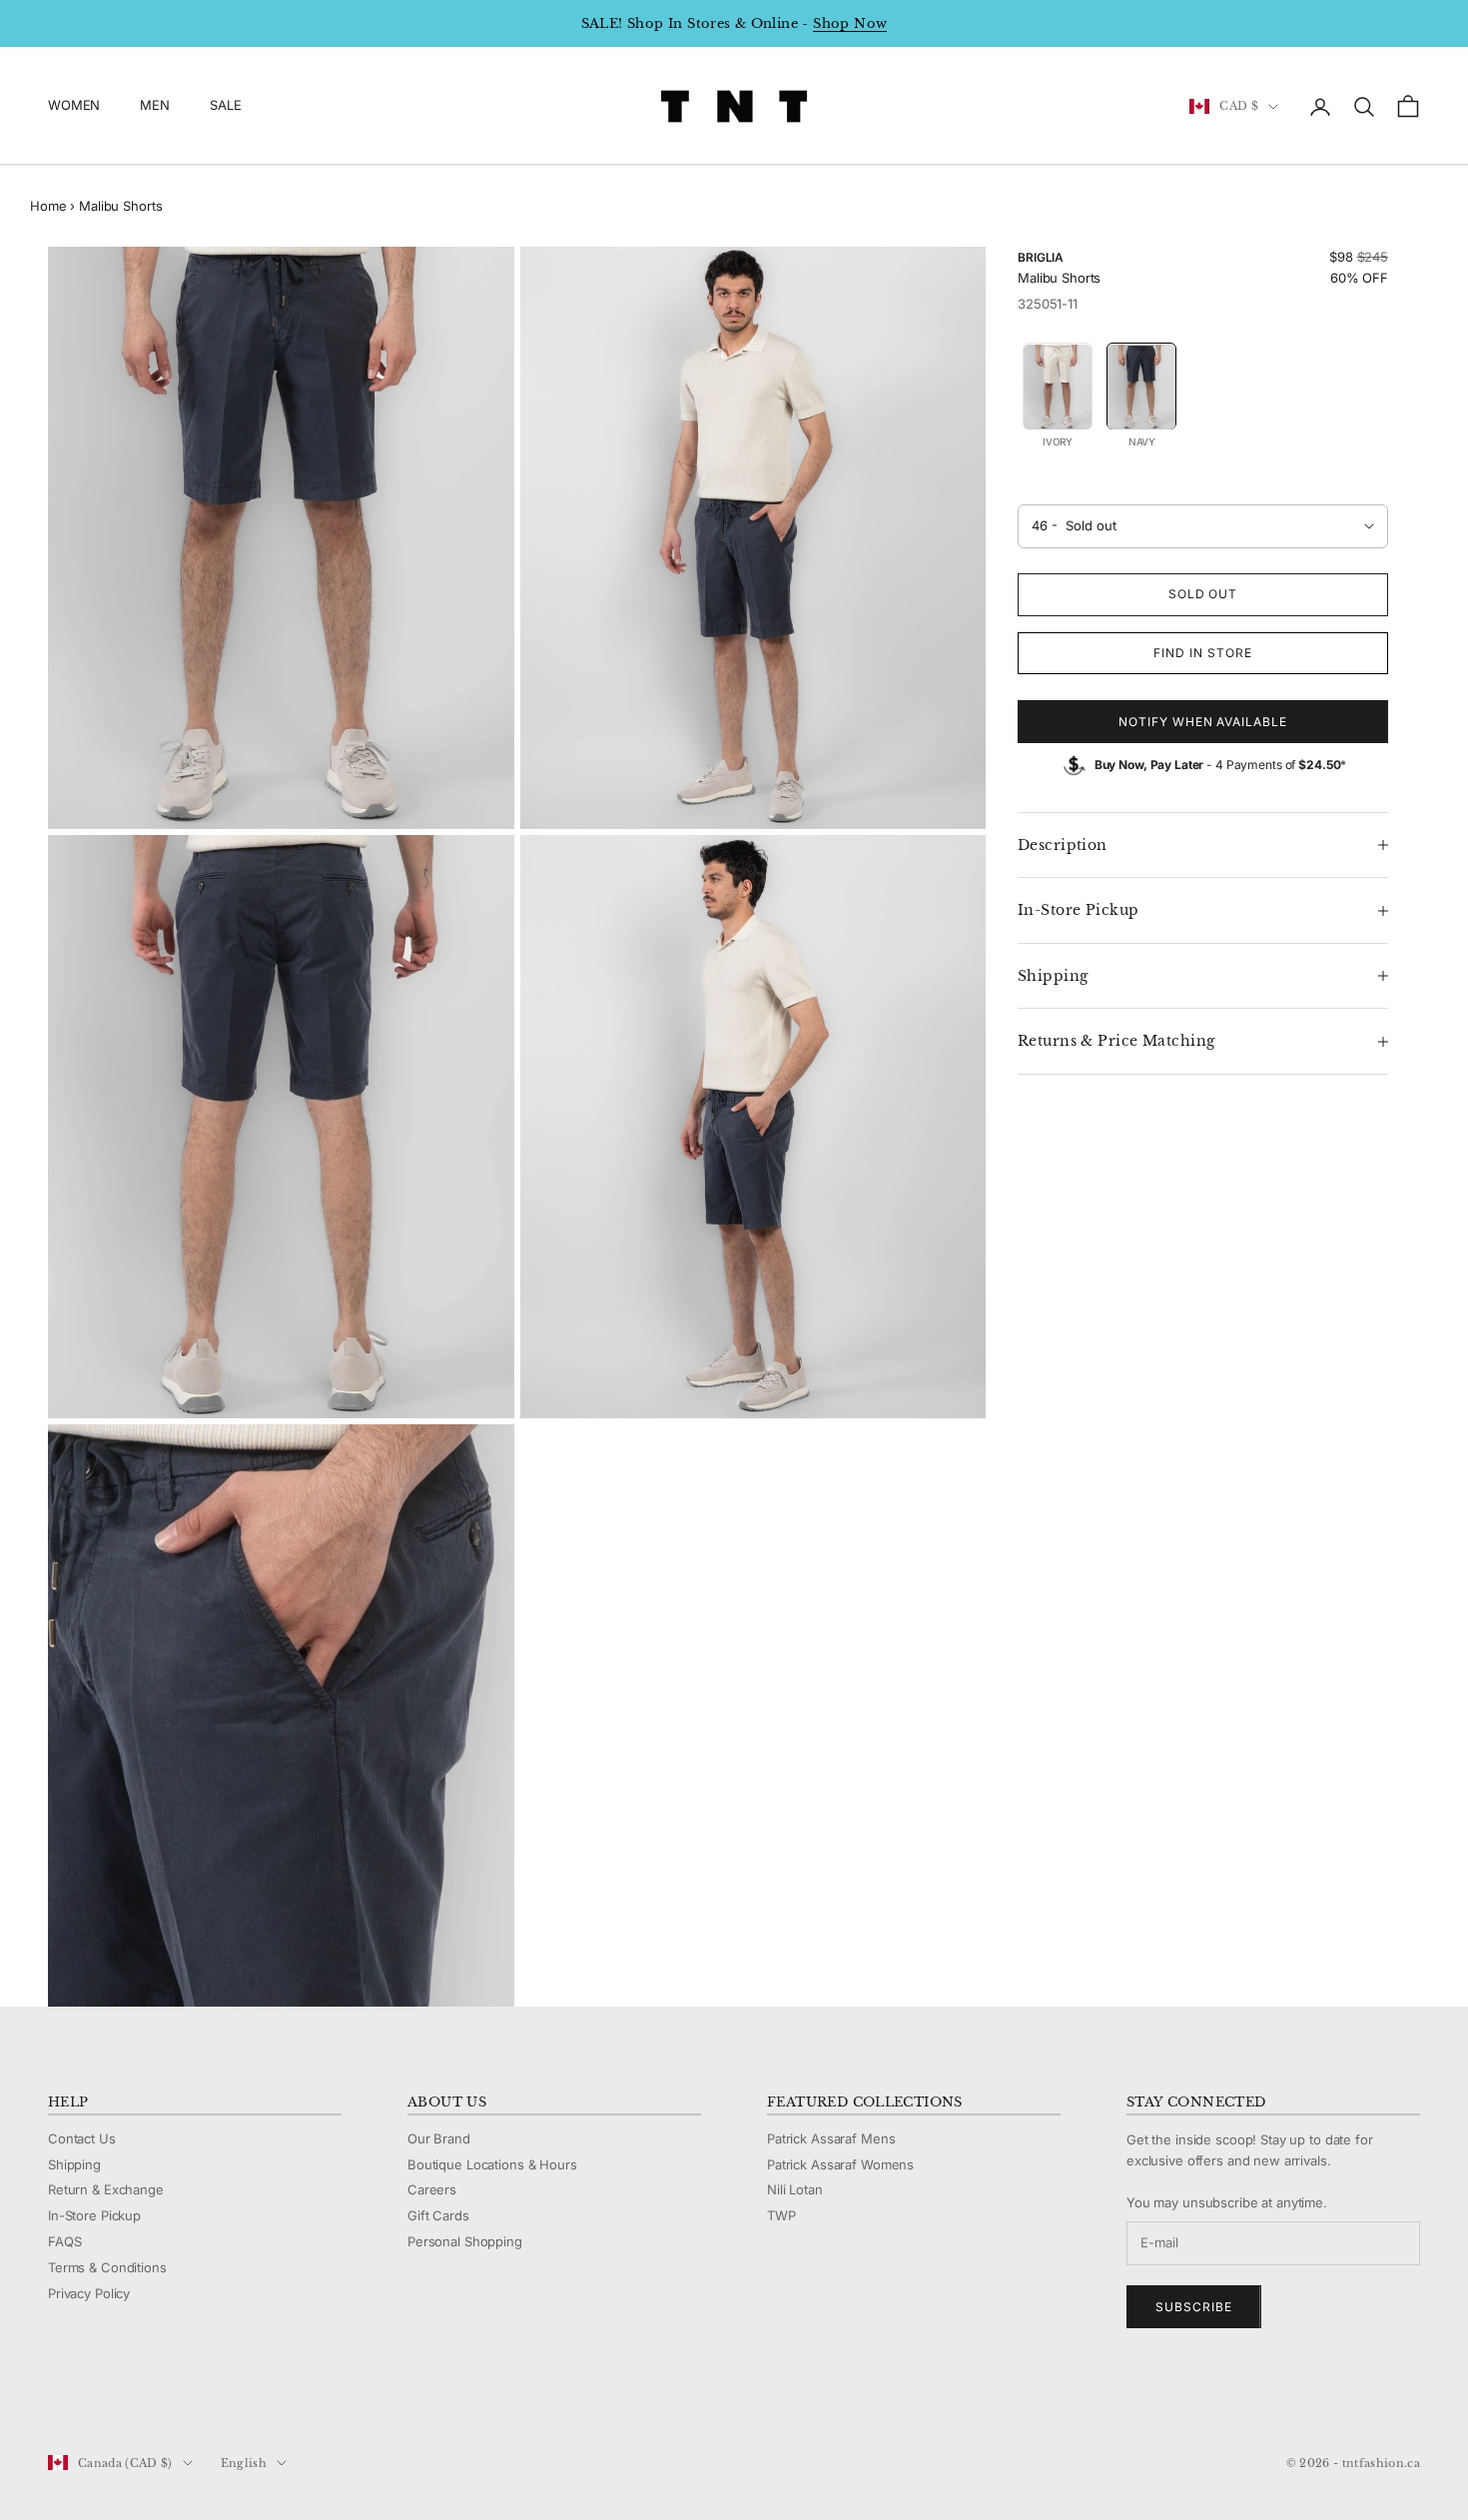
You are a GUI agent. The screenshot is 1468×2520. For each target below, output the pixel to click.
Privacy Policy (89, 2293)
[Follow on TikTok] (214, 2396)
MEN (155, 106)
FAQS (64, 2241)
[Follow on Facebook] (58, 2396)
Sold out (1203, 595)
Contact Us (82, 2138)
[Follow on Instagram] (110, 2396)
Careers (432, 2189)
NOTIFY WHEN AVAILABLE (1203, 722)
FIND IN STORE (1202, 653)
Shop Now (850, 23)
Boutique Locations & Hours (492, 2164)
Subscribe (1194, 2307)
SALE (225, 106)
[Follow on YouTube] (162, 2396)
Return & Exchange (106, 2189)
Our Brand (439, 2138)
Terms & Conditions (107, 2267)
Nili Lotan (795, 2189)
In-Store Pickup (94, 2215)
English (244, 2463)
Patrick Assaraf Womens (840, 2164)
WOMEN (74, 106)
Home (48, 206)
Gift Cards (438, 2215)
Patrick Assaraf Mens (831, 2138)
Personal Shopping (465, 2241)
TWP (781, 2215)
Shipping (74, 2164)
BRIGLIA (1041, 257)
